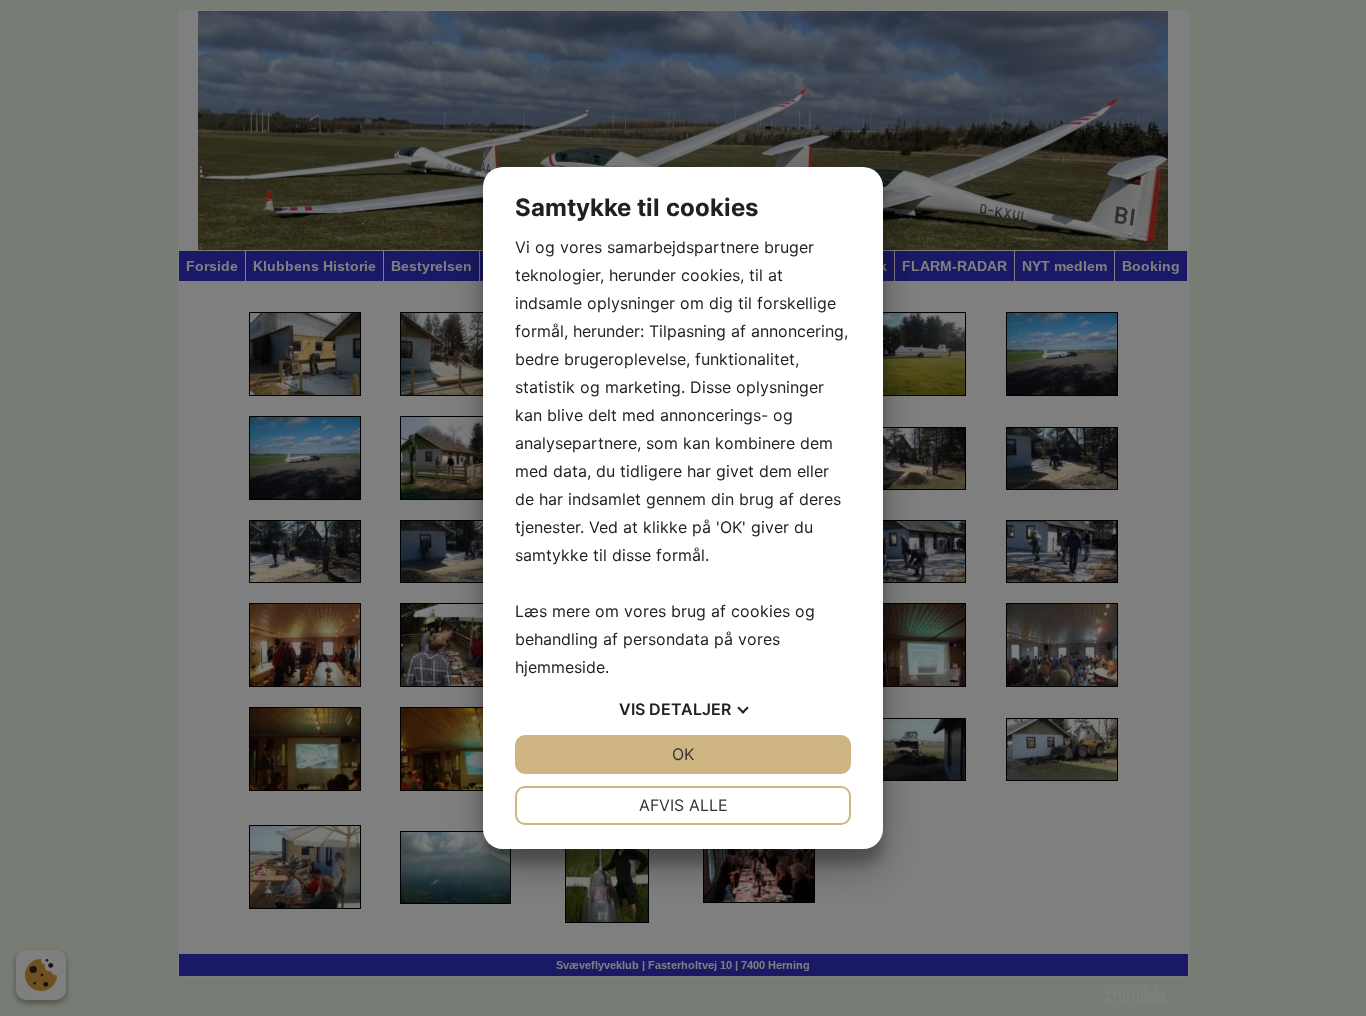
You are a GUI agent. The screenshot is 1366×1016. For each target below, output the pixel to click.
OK (683, 754)
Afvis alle (683, 805)
